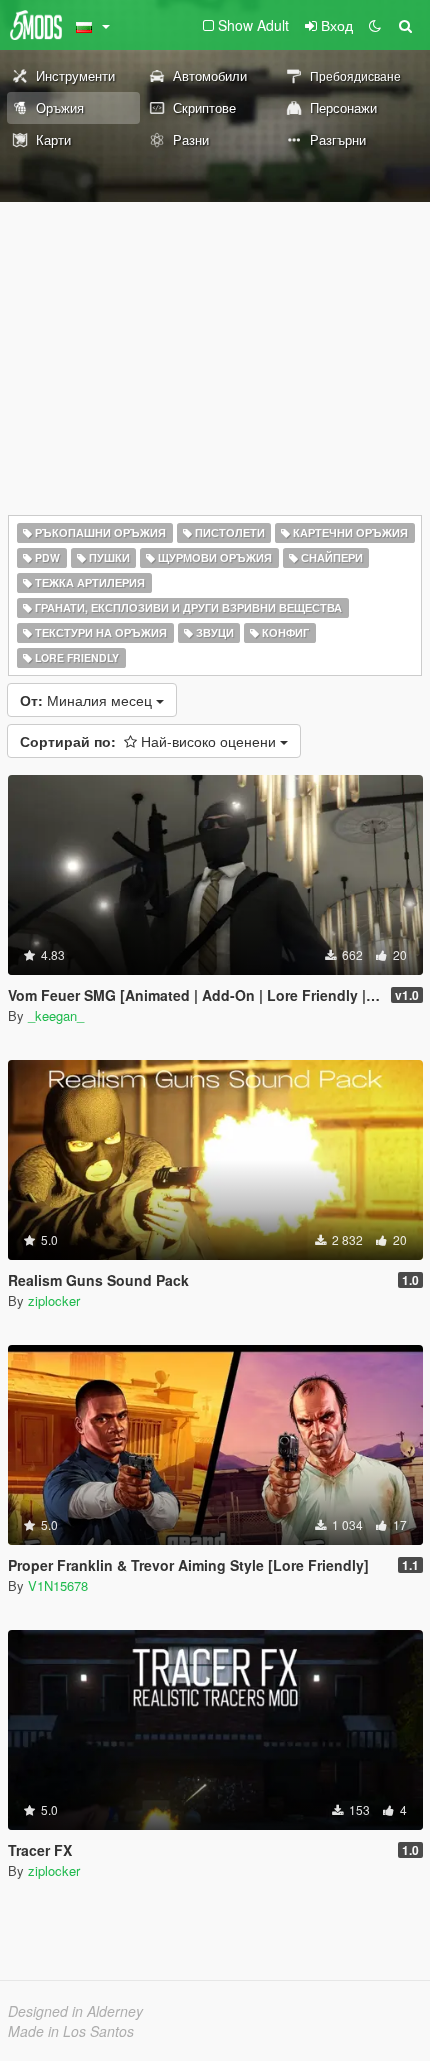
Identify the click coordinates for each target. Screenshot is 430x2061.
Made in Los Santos (71, 2031)
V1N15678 (58, 1585)
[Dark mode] (375, 25)
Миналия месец (88, 700)
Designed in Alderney (75, 2011)
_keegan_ (56, 1015)
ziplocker (54, 1300)
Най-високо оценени (150, 741)
